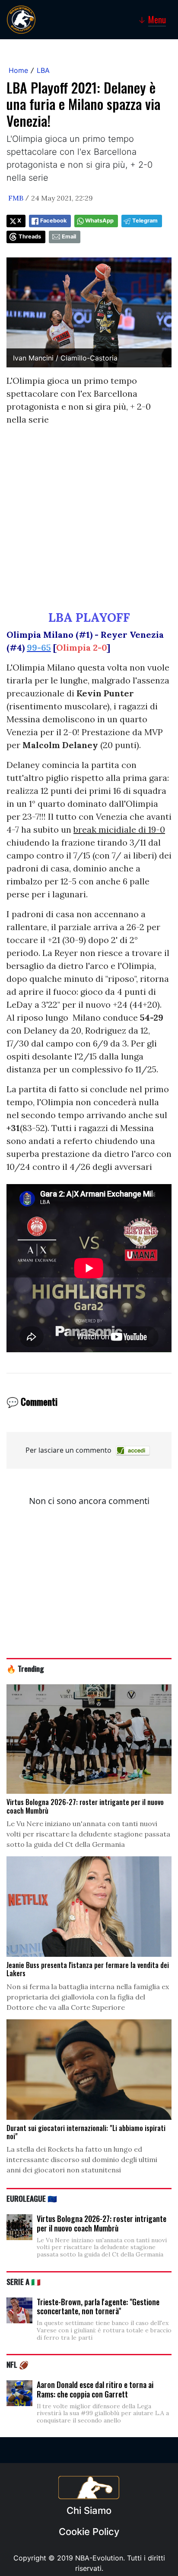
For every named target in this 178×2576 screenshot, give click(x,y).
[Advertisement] (89, 522)
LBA (43, 70)
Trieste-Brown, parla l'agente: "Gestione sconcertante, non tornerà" (98, 2306)
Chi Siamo (89, 2510)
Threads (30, 237)
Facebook (53, 221)
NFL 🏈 (17, 2364)
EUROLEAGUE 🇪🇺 (32, 2198)
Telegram (145, 221)
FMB (16, 198)
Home (18, 70)
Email (69, 237)
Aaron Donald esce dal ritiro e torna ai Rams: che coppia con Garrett (95, 2389)
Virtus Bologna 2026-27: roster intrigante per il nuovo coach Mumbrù (102, 2223)
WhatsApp (99, 221)
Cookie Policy (89, 2532)
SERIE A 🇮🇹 (24, 2281)
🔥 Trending (25, 1668)
